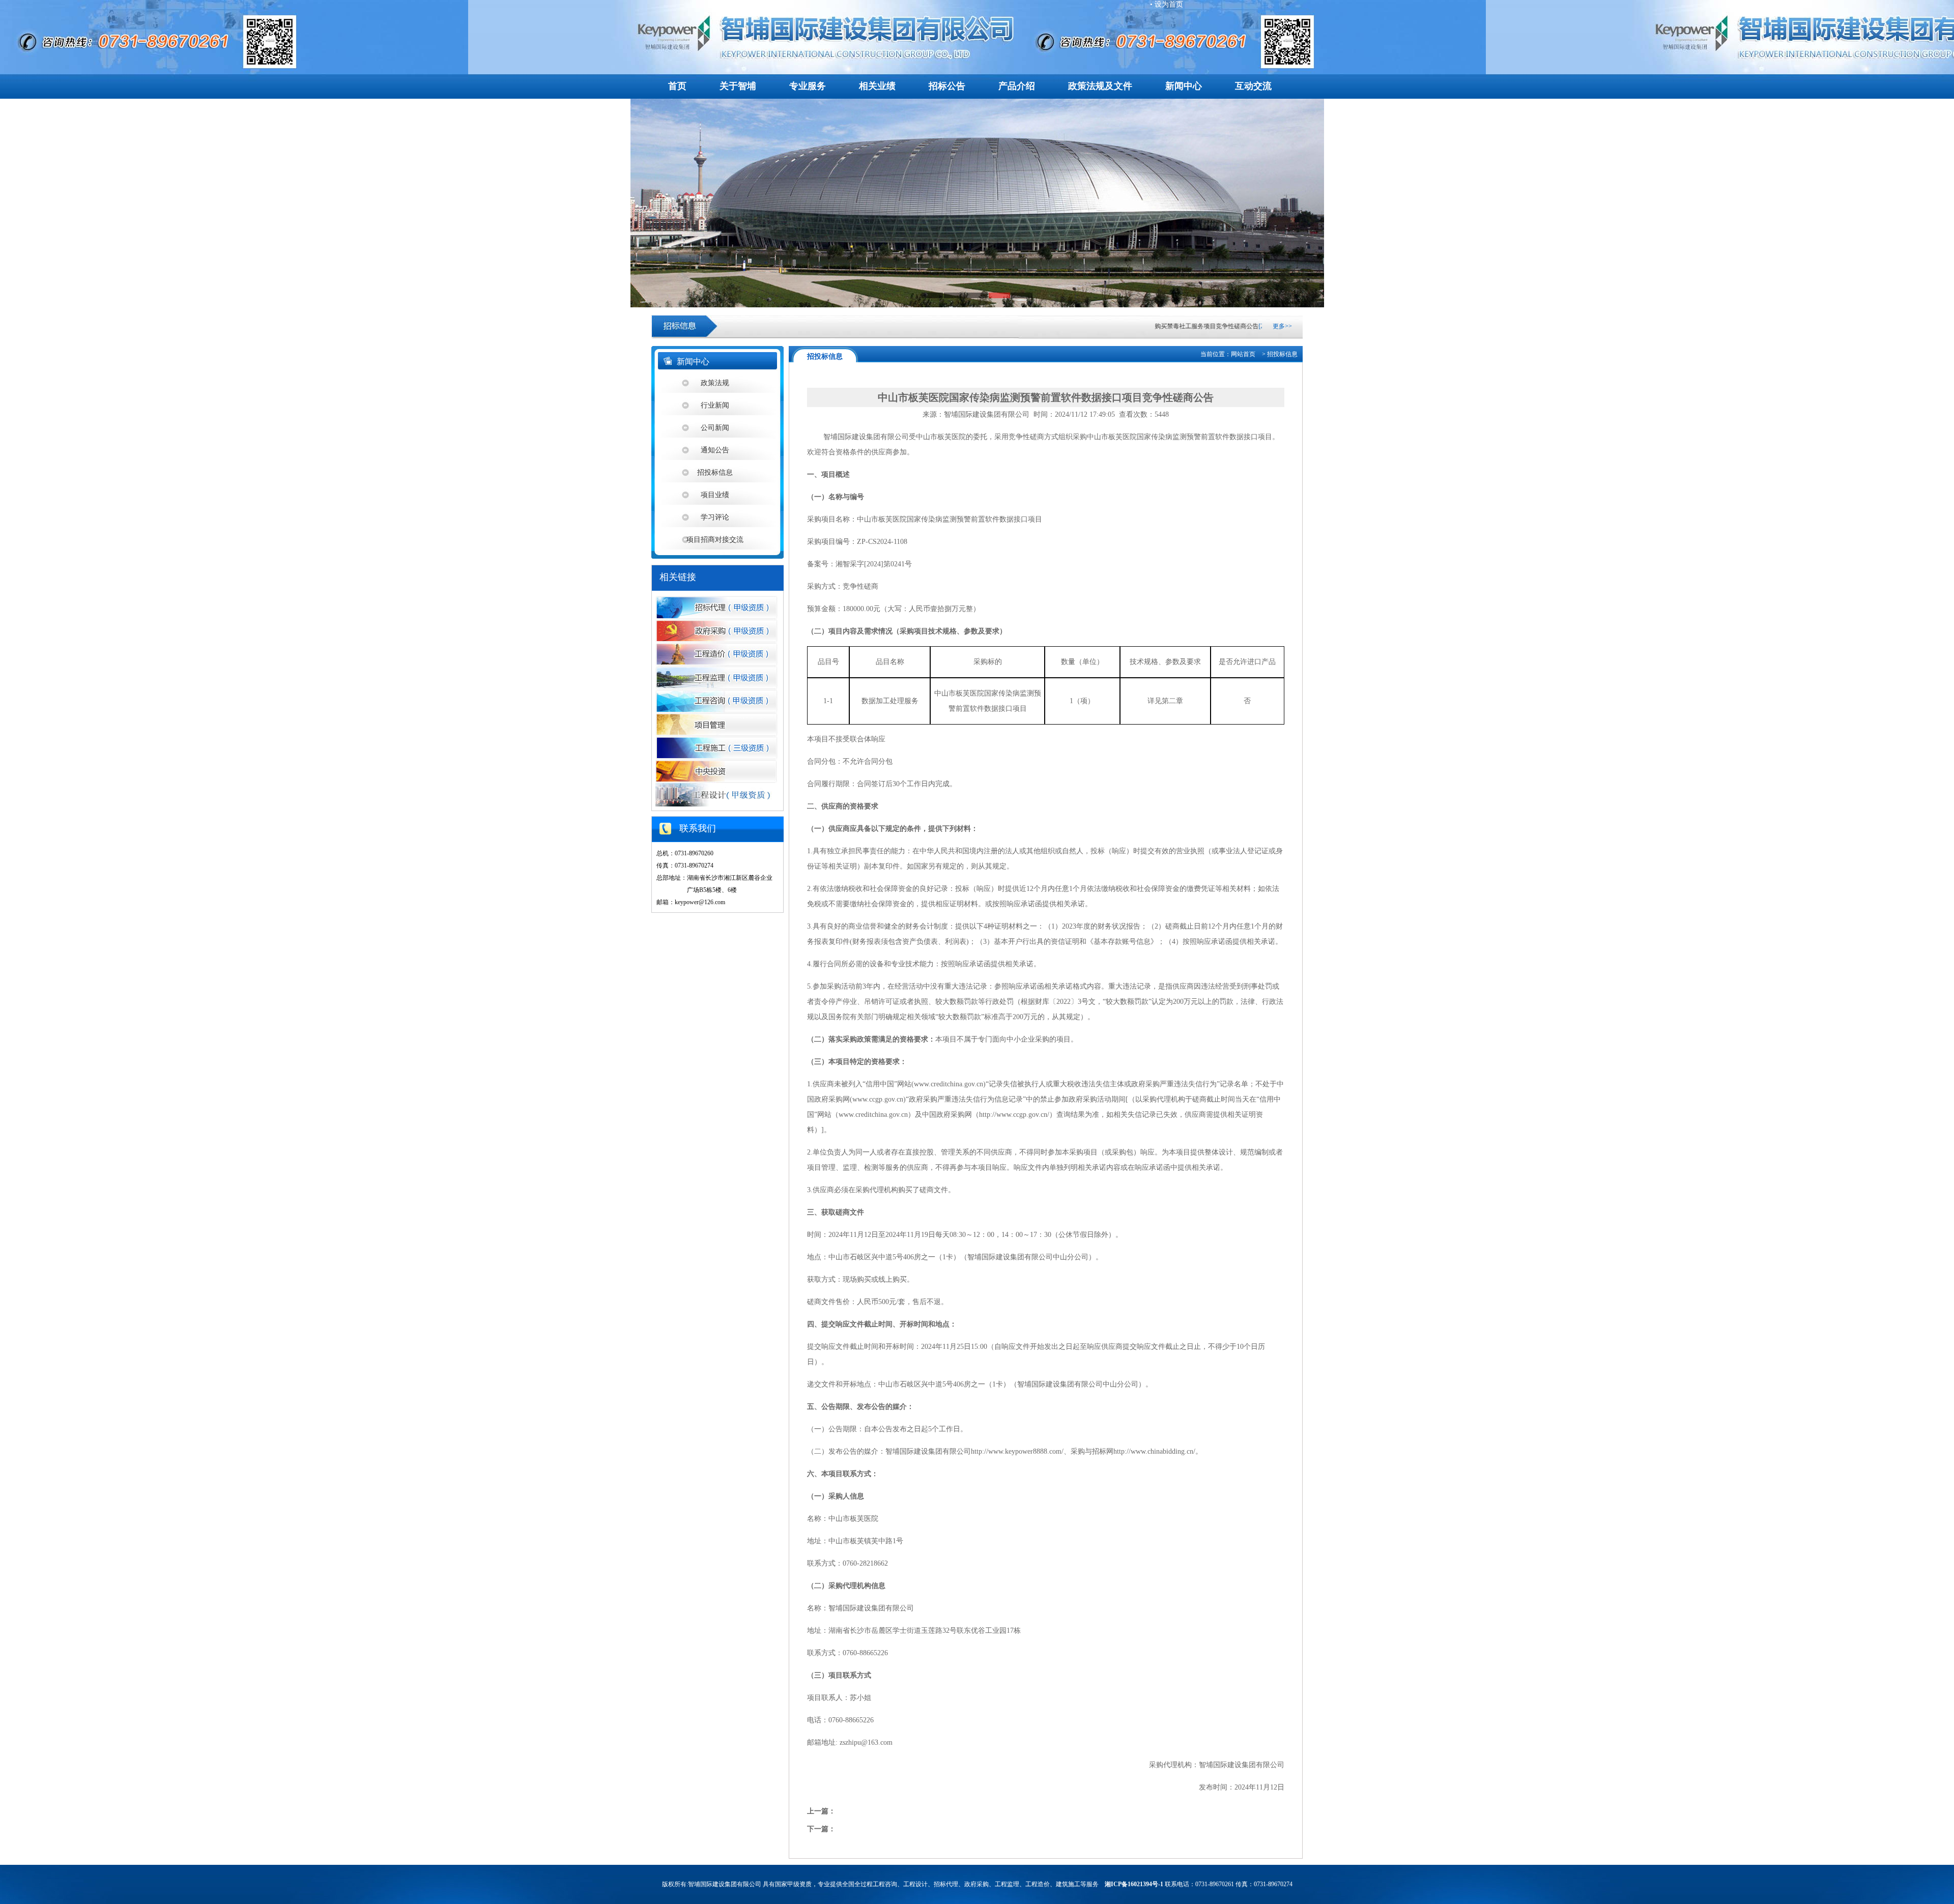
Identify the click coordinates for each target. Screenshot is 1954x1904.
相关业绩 (877, 86)
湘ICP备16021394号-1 (1134, 1884)
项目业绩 (715, 495)
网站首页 (1243, 354)
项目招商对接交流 (715, 540)
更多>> (1282, 326)
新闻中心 (1184, 86)
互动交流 (1253, 86)
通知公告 (715, 450)
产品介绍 (1017, 86)
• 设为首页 (1167, 4)
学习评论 (715, 517)
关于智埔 (738, 86)
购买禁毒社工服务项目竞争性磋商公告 (1172, 326)
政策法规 (715, 383)
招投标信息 (715, 472)
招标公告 (947, 86)
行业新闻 (715, 405)
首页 (677, 86)
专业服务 (808, 86)
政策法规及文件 (1100, 86)
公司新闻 (715, 428)
